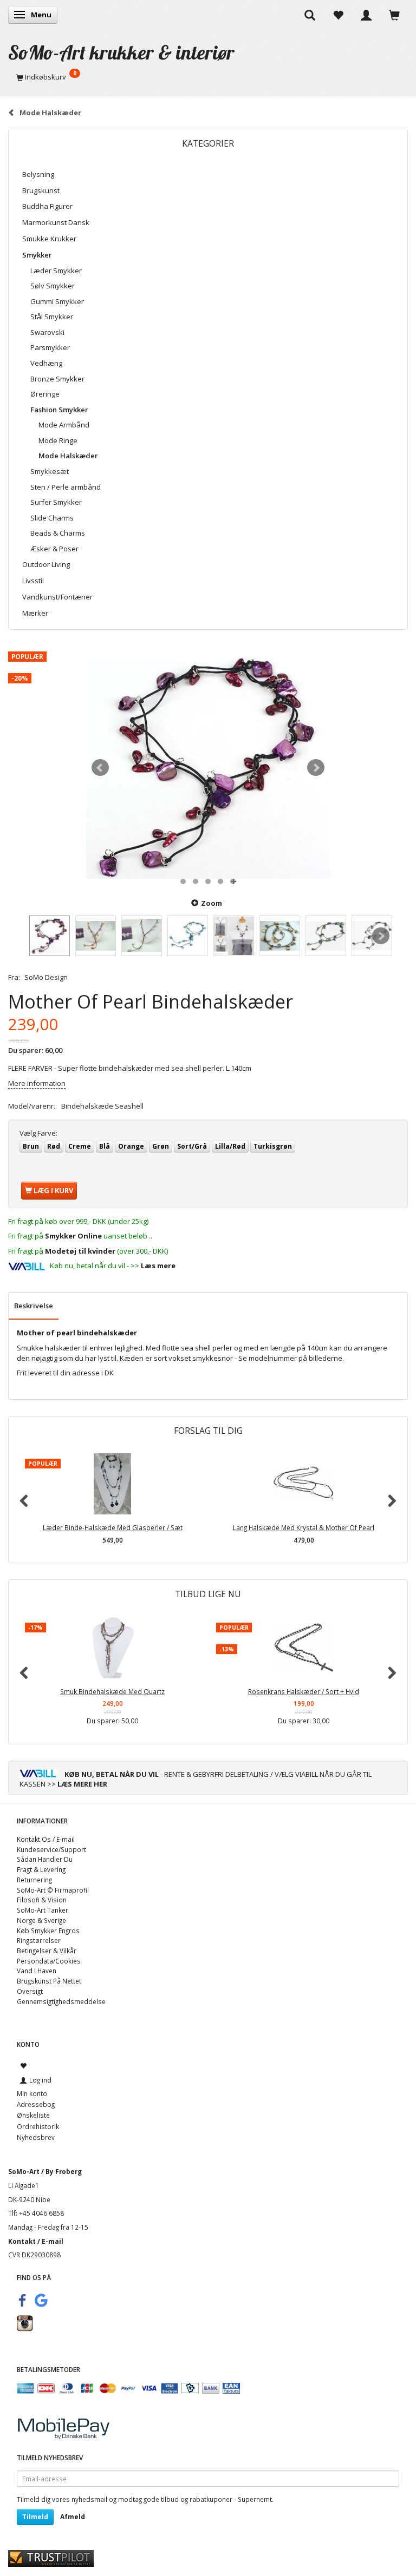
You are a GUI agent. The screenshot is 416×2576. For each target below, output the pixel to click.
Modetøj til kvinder (80, 1251)
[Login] (366, 15)
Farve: (38, 1133)
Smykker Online (73, 1236)
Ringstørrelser (39, 1940)
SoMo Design (46, 977)
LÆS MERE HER (82, 1784)
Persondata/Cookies (49, 1961)
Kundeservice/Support (51, 1849)
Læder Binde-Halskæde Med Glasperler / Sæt (113, 1527)
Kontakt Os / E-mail (46, 1839)
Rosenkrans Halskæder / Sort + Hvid (304, 1691)
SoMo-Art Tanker (43, 1910)
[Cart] (394, 15)
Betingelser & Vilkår (47, 1951)
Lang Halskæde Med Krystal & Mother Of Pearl (304, 1527)
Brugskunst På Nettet (49, 1981)
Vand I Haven (37, 1971)
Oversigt (30, 1991)
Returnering (34, 1880)
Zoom (212, 903)
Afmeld (73, 2517)
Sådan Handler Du (45, 1859)
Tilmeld (35, 2517)
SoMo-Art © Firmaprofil (53, 1890)
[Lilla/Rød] (208, 768)
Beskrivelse (34, 1306)
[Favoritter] (338, 15)
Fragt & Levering (41, 1869)
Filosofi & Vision (42, 1900)
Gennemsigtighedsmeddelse (61, 2001)
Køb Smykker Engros (48, 1931)
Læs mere (158, 1266)
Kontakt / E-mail (36, 2241)
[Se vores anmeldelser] (51, 2558)
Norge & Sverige (41, 1920)
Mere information (37, 1083)
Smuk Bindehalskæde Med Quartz (112, 1691)
